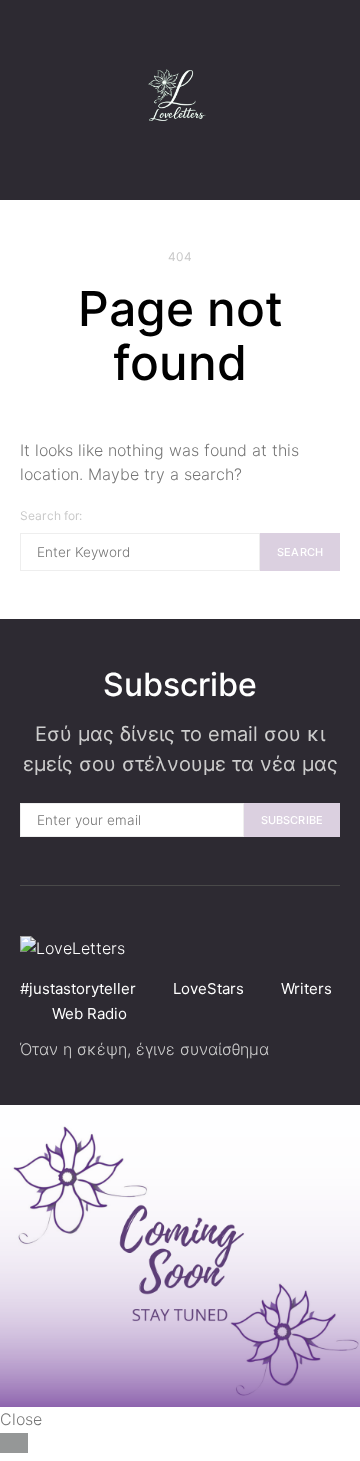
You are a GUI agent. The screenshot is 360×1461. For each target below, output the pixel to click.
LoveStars (208, 988)
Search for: (51, 515)
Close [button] (21, 1419)
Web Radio (89, 1013)
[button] (334, 100)
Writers (306, 988)
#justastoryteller (78, 988)
